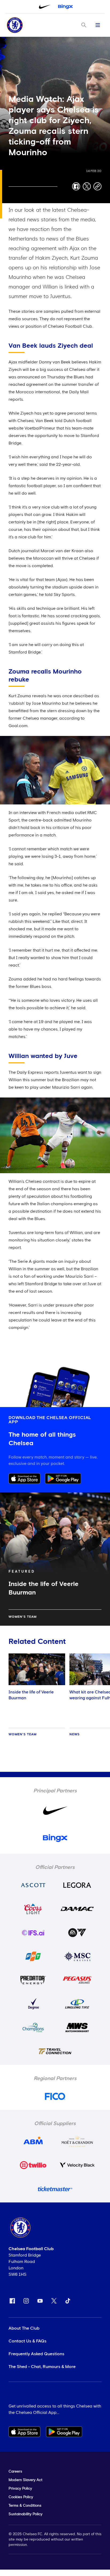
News (75, 1734)
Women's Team (23, 1617)
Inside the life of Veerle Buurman (31, 1695)
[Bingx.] (65, 7)
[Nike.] (45, 7)
